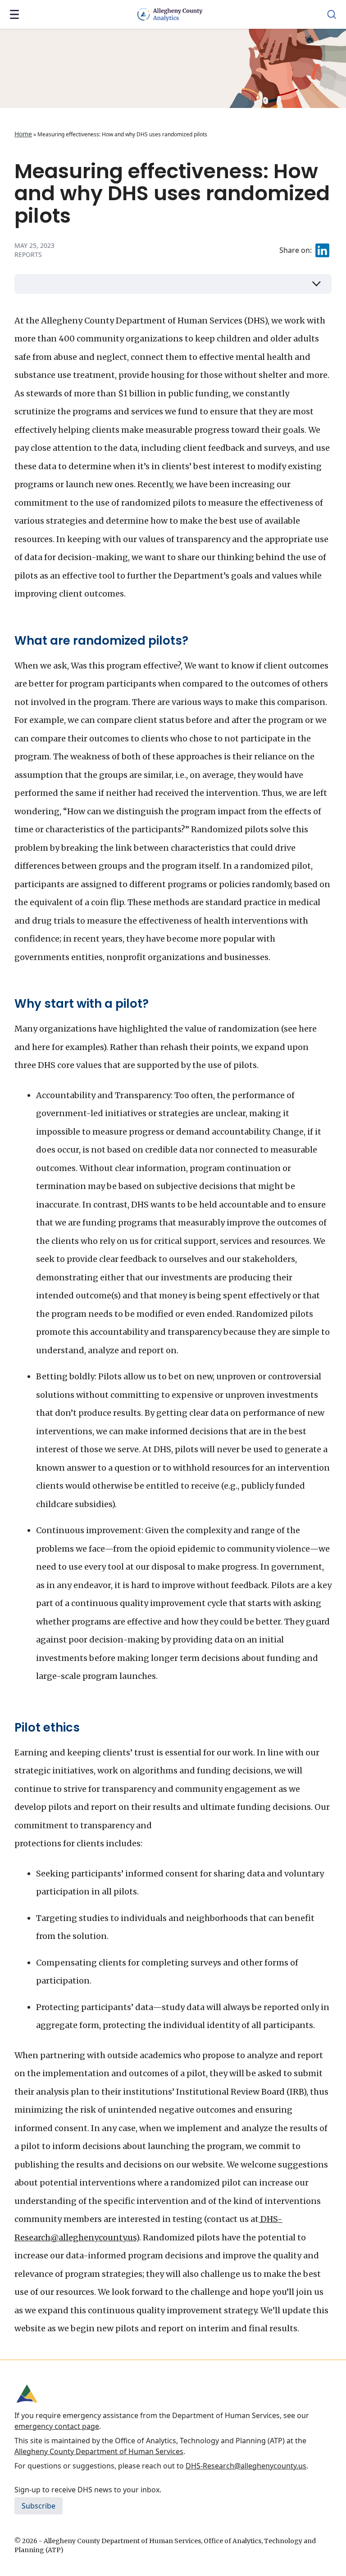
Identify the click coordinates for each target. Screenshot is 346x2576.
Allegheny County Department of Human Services (99, 2451)
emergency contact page (57, 2426)
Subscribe (39, 2506)
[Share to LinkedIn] (322, 250)
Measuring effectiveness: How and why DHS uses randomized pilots (172, 193)
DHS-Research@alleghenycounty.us (246, 2466)
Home (23, 134)
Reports (28, 254)
